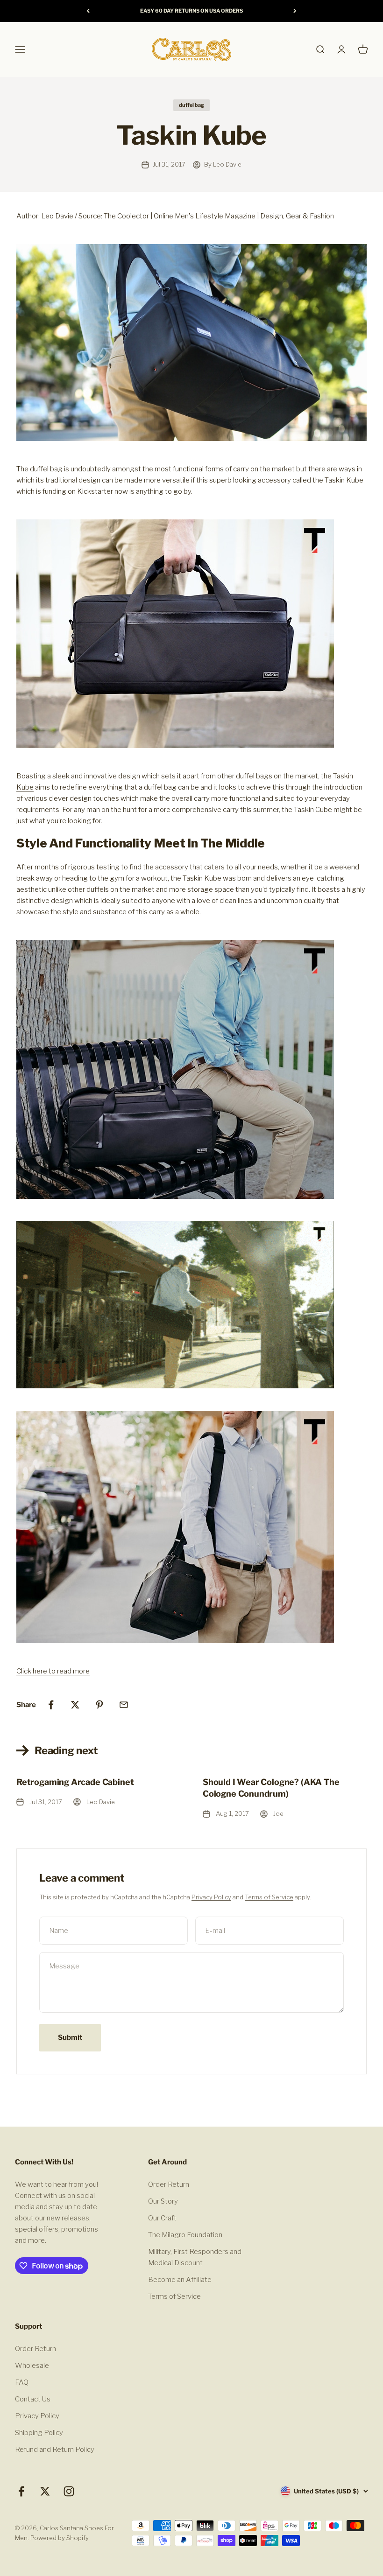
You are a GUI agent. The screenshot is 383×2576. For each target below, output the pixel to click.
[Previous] (88, 11)
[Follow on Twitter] (45, 2491)
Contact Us (33, 2399)
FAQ (22, 2382)
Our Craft (162, 2218)
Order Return (169, 2184)
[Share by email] (124, 1705)
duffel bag (191, 105)
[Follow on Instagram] (69, 2491)
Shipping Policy (39, 2433)
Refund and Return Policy (55, 2450)
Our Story (163, 2201)
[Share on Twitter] (75, 1705)
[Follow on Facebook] (21, 2491)
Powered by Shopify (60, 2538)
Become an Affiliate (180, 2280)
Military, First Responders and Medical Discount (195, 2257)
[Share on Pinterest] (99, 1705)
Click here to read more (53, 1671)
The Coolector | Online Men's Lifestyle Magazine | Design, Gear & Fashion (219, 216)
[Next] (295, 11)
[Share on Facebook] (51, 1705)
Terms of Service (269, 1897)
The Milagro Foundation (185, 2235)
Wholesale (32, 2366)
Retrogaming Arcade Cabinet (75, 1782)
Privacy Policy (211, 1897)
